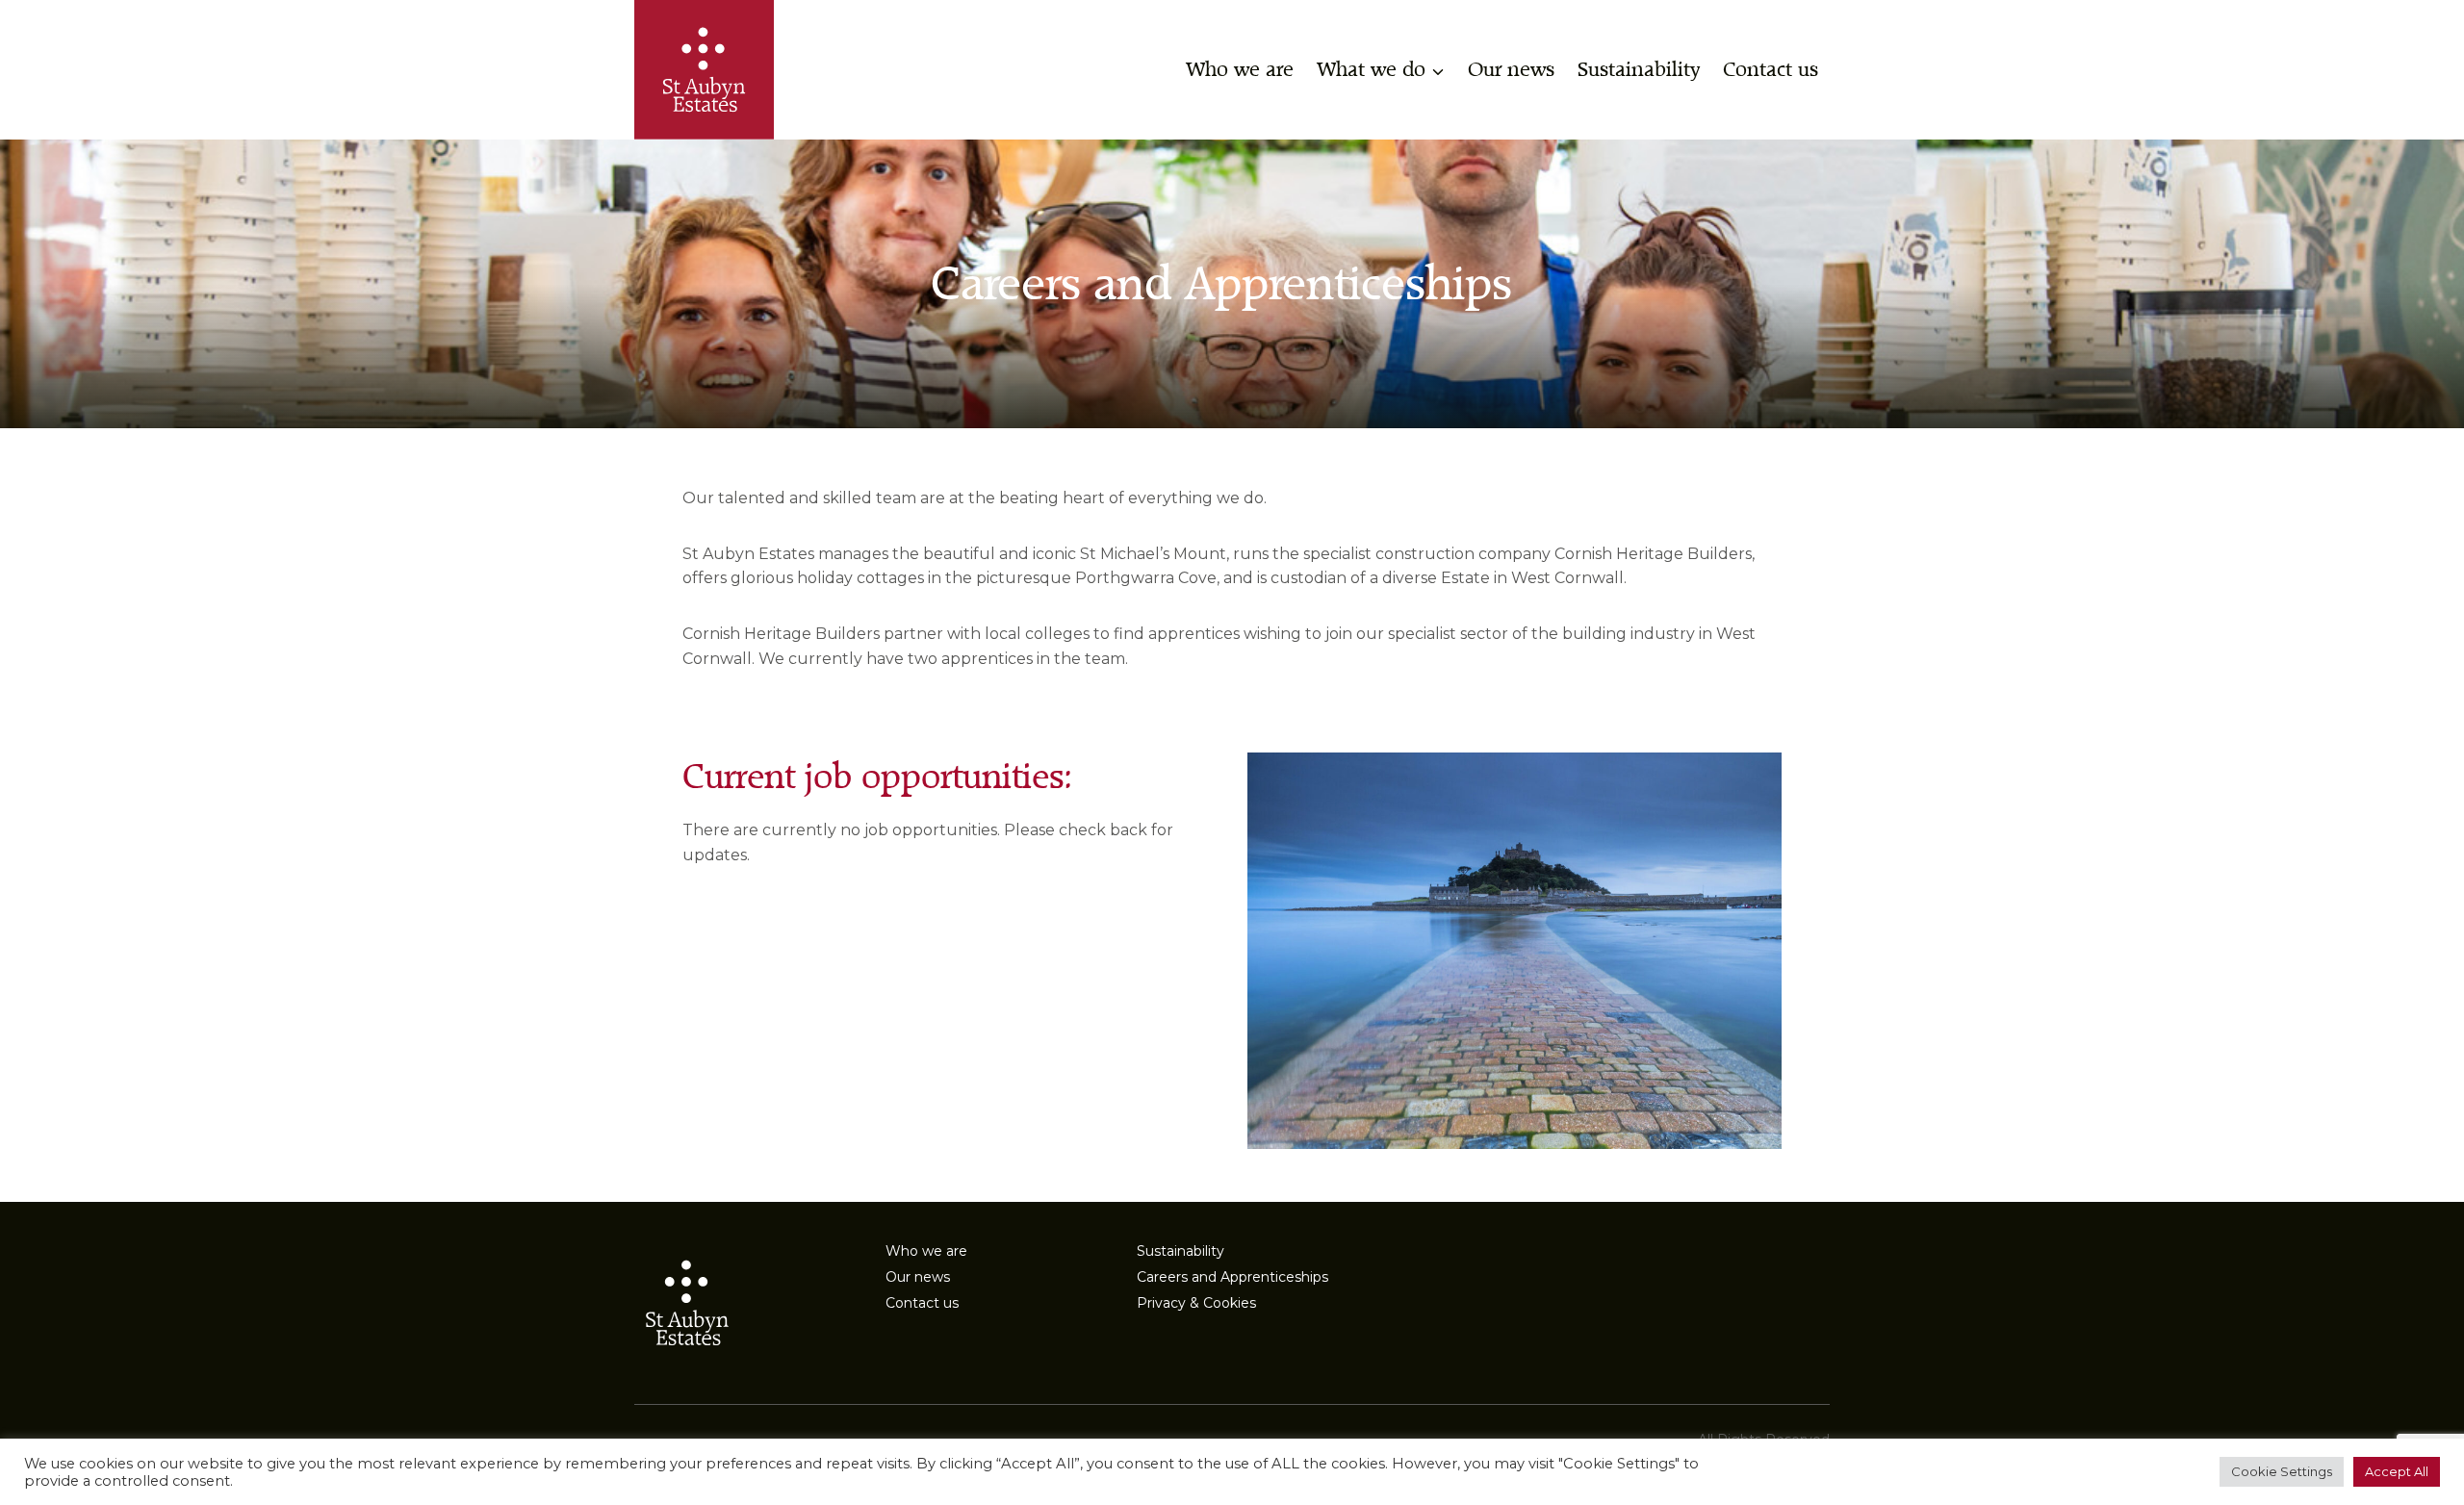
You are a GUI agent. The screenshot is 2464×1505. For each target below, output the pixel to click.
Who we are (1240, 70)
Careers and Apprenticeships (1232, 1277)
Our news (1511, 70)
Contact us (1771, 70)
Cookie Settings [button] (2282, 1471)
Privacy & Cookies (1196, 1303)
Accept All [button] (2397, 1471)
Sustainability (1639, 70)
